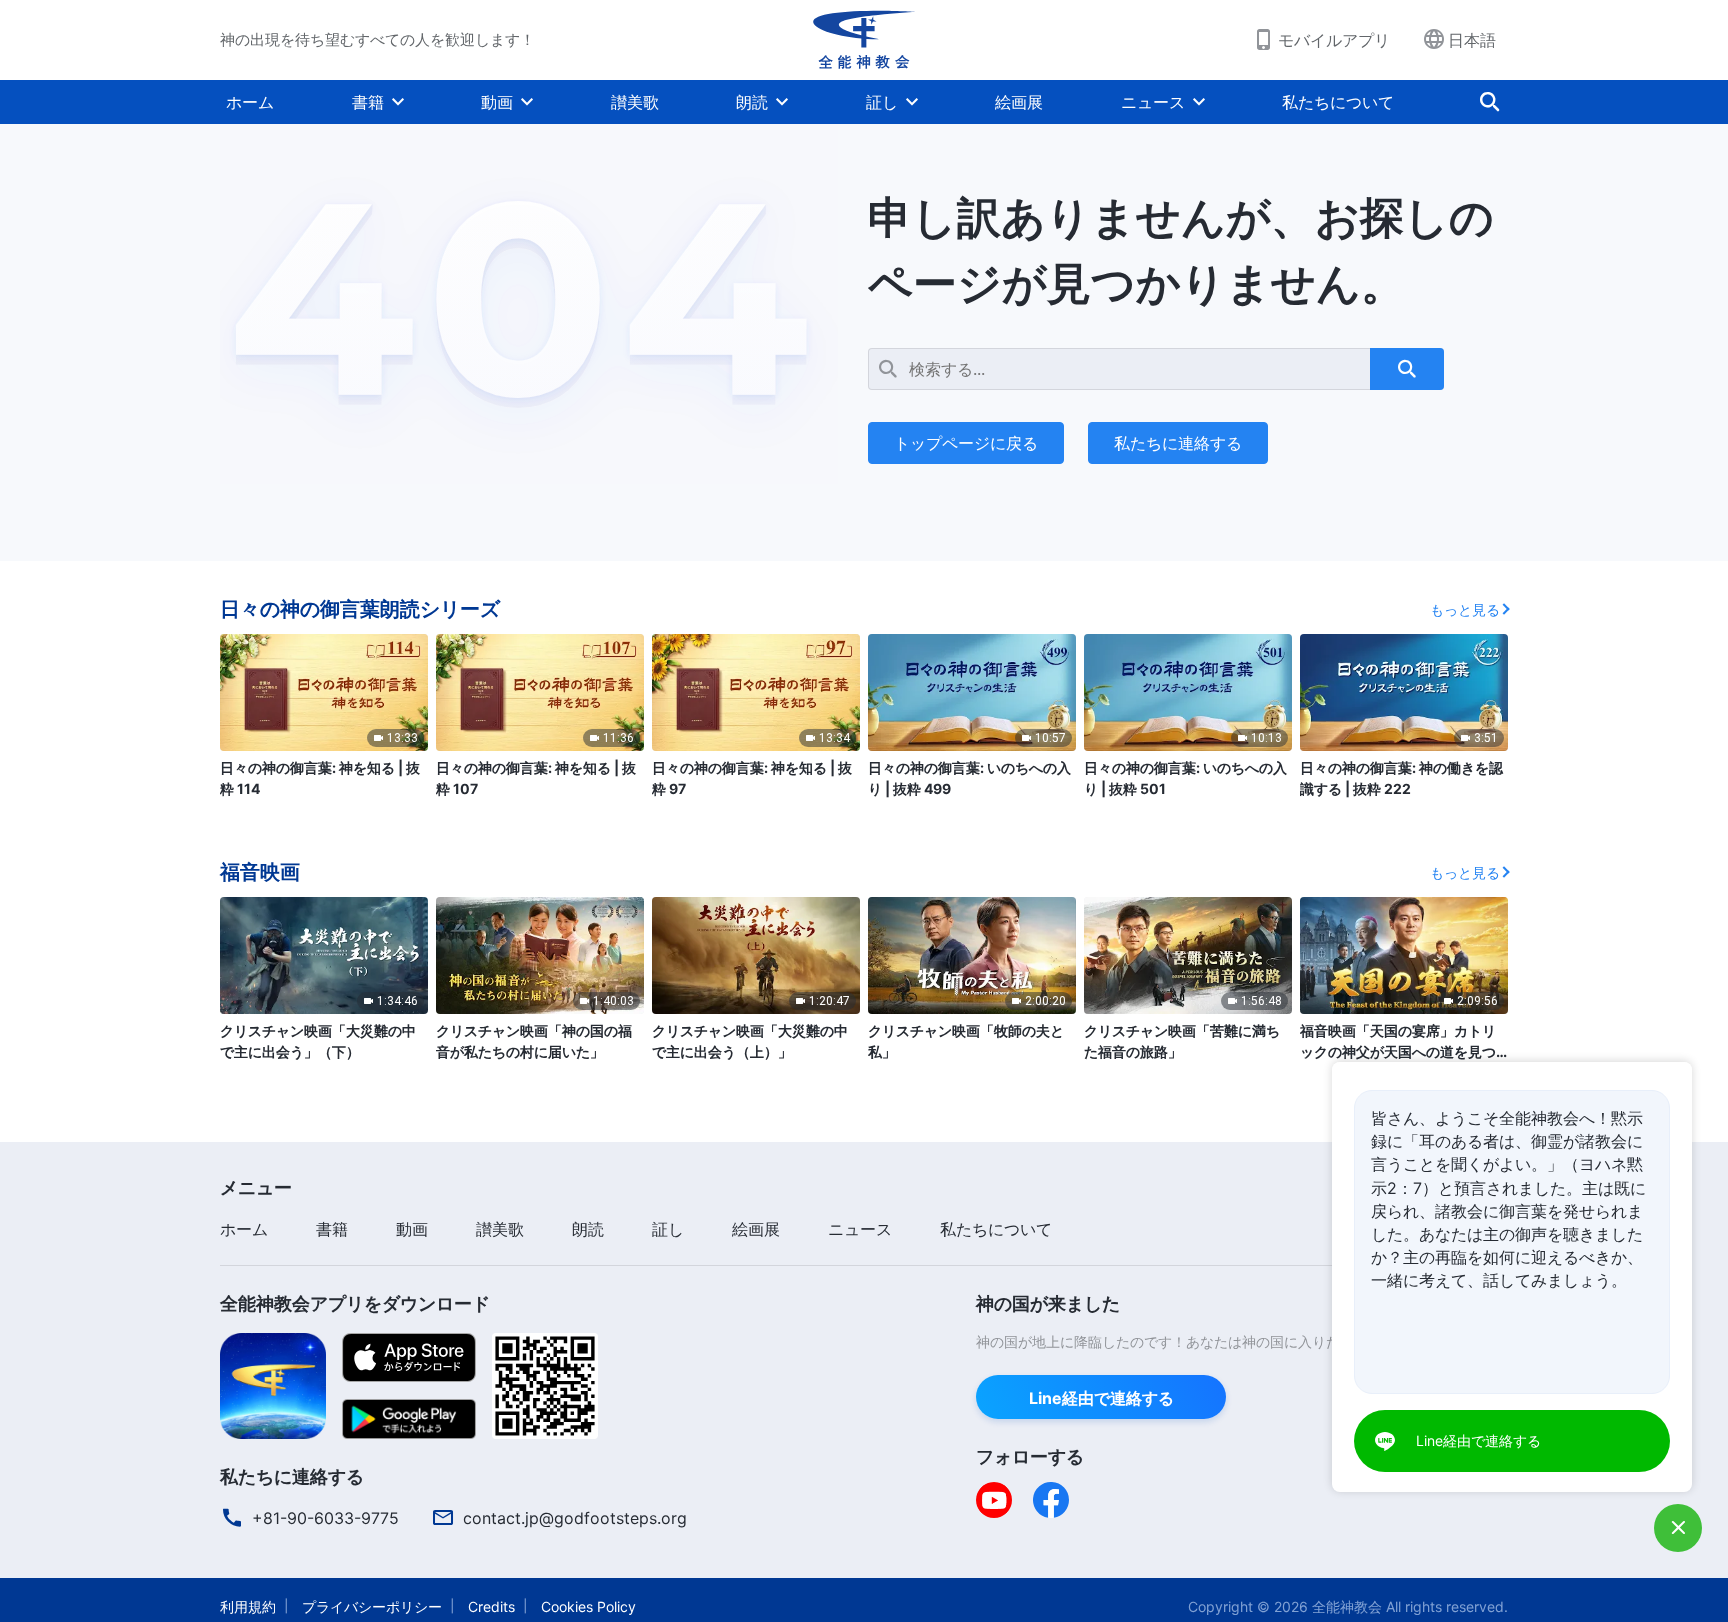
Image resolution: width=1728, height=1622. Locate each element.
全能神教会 (1347, 1606)
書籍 (368, 102)
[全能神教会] (864, 40)
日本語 (1472, 40)
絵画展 (1019, 102)
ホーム (250, 102)
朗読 (752, 102)
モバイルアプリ (1334, 40)
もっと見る (1465, 609)
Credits (491, 1606)
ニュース (1153, 102)
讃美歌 (635, 102)
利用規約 (248, 1606)
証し (882, 102)
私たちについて (1338, 102)
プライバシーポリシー (372, 1606)
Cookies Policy (588, 1606)
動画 (497, 102)
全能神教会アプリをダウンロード (355, 1303)
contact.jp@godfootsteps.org (575, 1518)
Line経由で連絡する (1101, 1398)
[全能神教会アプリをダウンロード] (273, 1384)
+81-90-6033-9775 (325, 1518)
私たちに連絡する (1178, 443)
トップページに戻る (966, 443)
